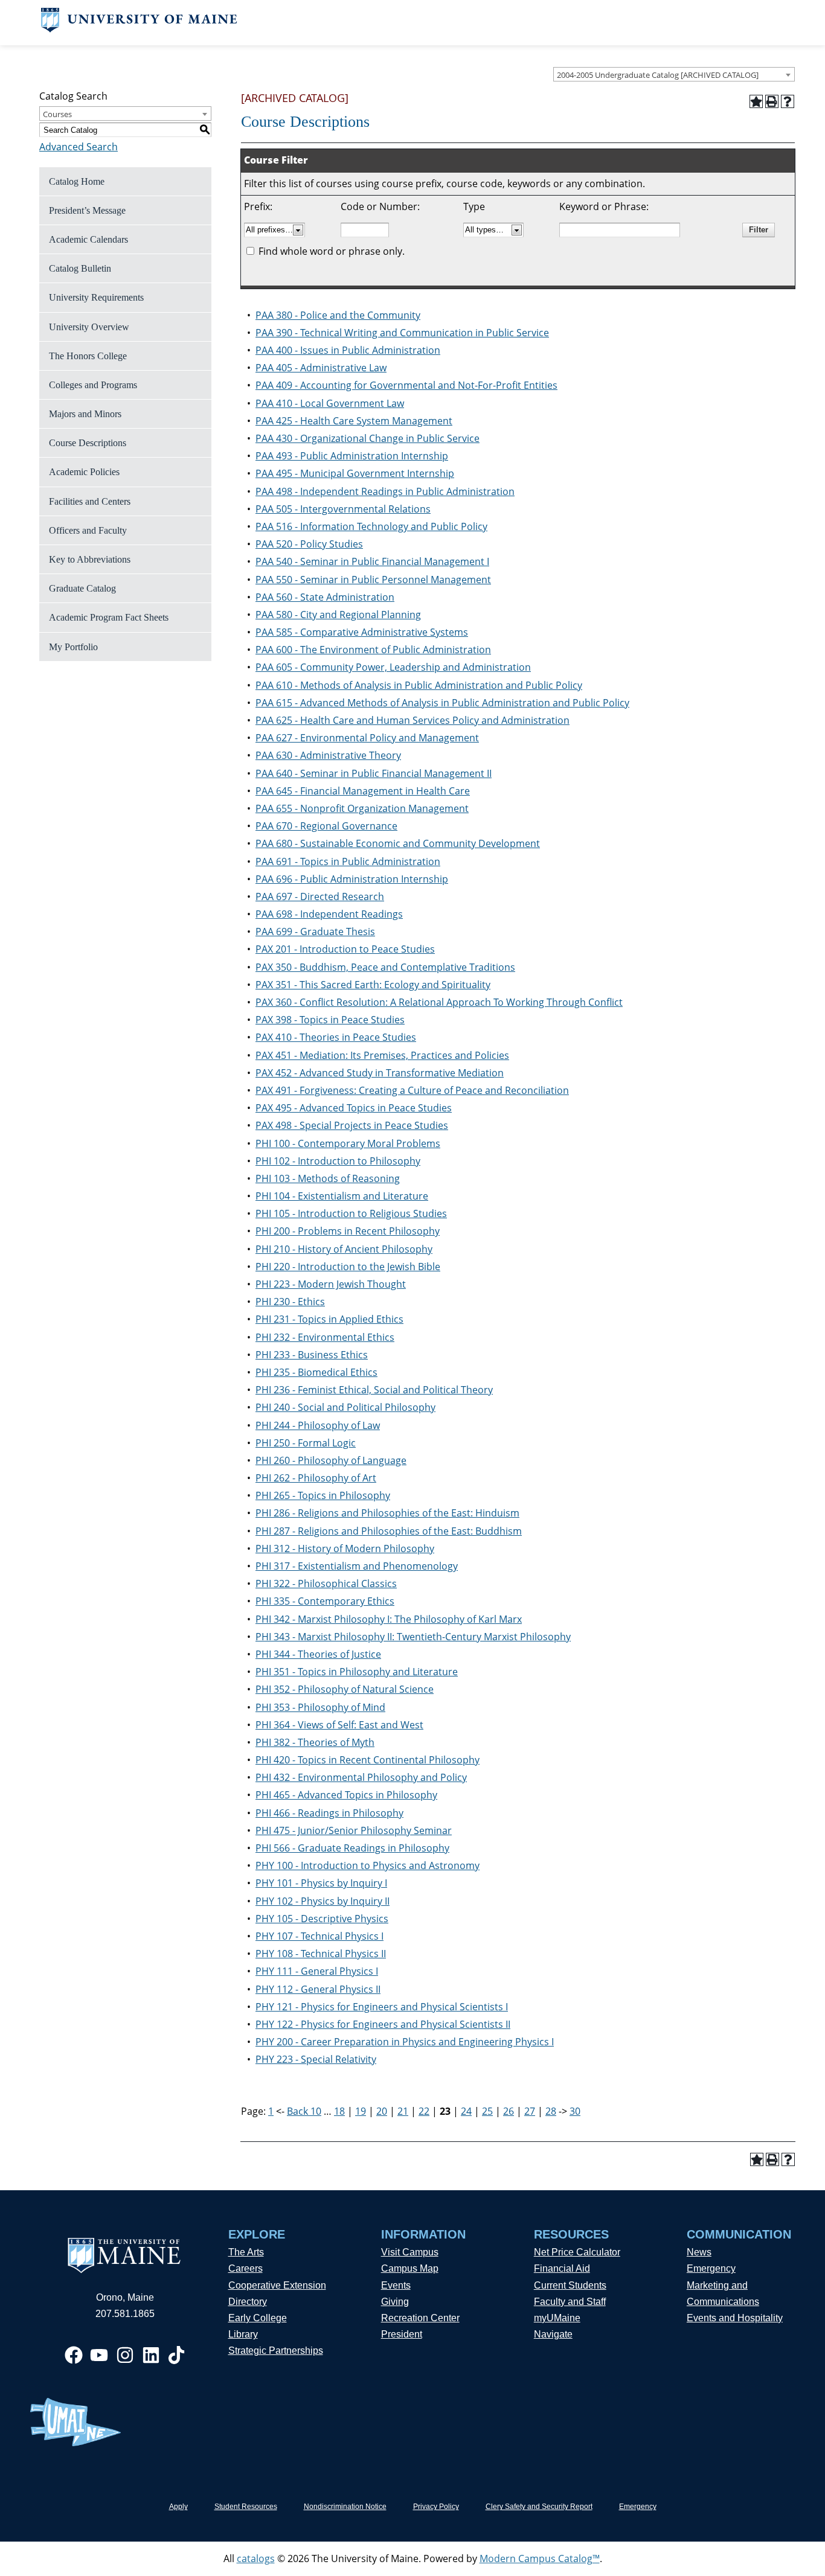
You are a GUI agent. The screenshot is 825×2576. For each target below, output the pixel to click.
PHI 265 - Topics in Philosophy (323, 1495)
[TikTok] (176, 2355)
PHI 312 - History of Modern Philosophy (345, 1548)
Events (396, 2285)
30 (575, 2111)
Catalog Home (77, 181)
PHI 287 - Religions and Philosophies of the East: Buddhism (389, 1531)
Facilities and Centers (90, 501)
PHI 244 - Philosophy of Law (318, 1425)
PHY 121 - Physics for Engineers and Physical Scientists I (382, 2007)
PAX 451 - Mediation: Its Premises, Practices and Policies (382, 1055)
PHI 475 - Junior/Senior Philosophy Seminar (354, 1830)
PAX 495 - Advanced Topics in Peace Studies (354, 1108)
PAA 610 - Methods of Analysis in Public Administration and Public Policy (419, 685)
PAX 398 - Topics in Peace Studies (330, 1020)
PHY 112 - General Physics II (318, 1989)
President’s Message (87, 210)
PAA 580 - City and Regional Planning (338, 615)
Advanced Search (79, 147)
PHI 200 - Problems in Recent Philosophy (348, 1231)
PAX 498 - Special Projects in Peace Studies (352, 1125)
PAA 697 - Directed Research (320, 896)
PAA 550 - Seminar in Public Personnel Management (373, 580)
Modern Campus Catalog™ (540, 2558)
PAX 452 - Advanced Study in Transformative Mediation (380, 1073)
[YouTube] (99, 2355)
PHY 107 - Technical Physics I (319, 1936)
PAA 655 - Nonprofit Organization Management (362, 808)
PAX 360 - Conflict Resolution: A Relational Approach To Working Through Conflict (439, 1002)
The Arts (246, 2252)
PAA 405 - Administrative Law (321, 368)
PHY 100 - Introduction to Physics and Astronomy (368, 1865)
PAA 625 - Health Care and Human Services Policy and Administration (412, 720)
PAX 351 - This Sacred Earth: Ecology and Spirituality (373, 985)
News (699, 2252)
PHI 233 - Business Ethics (312, 1355)
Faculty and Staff (570, 2302)
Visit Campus (410, 2252)
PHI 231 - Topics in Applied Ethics (329, 1319)
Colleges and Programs (93, 385)
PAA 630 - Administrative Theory (328, 755)
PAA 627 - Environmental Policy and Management (367, 738)
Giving (395, 2302)
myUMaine (557, 2318)
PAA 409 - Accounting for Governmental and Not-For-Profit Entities (406, 385)
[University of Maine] (139, 29)
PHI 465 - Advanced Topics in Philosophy (346, 1795)
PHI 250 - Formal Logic (306, 1443)
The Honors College (88, 356)
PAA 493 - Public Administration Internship (352, 456)
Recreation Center (420, 2318)
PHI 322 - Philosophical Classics (326, 1584)
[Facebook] (74, 2355)
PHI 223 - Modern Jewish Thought (331, 1284)
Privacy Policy (436, 2507)
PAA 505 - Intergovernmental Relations (343, 509)
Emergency (711, 2268)
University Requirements (96, 297)
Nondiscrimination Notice (345, 2507)
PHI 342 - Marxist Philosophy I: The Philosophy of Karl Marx (389, 1619)
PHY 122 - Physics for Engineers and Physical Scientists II (383, 2024)
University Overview (89, 327)
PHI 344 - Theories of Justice (318, 1654)
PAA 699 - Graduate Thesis (315, 932)
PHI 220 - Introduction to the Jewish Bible (348, 1267)
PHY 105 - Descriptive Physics (322, 1919)
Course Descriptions (88, 443)
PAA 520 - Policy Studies (309, 544)
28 (551, 2111)
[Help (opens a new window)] (788, 101)
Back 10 (304, 2111)
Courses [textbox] (57, 114)
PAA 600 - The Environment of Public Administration (373, 650)
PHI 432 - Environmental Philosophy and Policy (361, 1777)
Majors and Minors (85, 414)
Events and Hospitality (735, 2318)
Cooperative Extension (277, 2285)
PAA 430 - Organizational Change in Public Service (368, 438)
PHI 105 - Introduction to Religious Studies (351, 1213)
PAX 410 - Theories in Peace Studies (336, 1037)
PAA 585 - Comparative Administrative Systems (362, 632)
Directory (248, 2302)
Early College (258, 2318)
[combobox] (674, 74)
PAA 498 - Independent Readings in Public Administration (385, 491)
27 (530, 2111)
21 (403, 2111)
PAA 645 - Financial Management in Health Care (363, 791)
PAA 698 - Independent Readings (329, 914)
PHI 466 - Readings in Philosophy (329, 1813)
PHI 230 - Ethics (290, 1302)
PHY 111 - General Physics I (317, 1971)
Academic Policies (84, 472)
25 (487, 2111)
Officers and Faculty (88, 530)
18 (339, 2111)
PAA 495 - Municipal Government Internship (355, 473)
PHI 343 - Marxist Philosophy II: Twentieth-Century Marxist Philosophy (413, 1637)
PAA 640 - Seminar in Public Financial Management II (374, 773)
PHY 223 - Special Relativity (316, 2059)
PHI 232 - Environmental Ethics (325, 1337)
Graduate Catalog (82, 588)
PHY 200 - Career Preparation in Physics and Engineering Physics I (405, 2042)
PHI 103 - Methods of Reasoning (328, 1178)
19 (361, 2111)
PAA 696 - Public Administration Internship (352, 879)
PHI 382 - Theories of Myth (315, 1742)
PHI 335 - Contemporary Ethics (325, 1601)
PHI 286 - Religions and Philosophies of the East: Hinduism (387, 1513)
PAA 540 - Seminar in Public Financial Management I (372, 561)
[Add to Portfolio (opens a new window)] (756, 101)
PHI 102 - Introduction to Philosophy (338, 1161)
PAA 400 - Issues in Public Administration (348, 350)
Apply (178, 2507)
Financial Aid (562, 2268)
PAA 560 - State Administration (325, 597)
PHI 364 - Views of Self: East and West (339, 1725)
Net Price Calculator (577, 2252)
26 (509, 2111)
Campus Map (410, 2268)
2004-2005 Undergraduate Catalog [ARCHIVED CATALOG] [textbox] (658, 75)
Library (243, 2334)
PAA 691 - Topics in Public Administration (348, 861)
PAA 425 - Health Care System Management (354, 421)
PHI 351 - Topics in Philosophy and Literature (357, 1672)
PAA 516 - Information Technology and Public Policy (371, 526)
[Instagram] (125, 2355)
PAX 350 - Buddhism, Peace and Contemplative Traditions (385, 967)
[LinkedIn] (151, 2355)
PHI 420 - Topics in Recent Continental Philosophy (368, 1760)
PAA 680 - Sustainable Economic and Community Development (398, 843)
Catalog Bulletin (80, 268)
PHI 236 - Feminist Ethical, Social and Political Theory (374, 1390)
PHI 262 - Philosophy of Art (316, 1478)
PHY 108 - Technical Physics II (321, 1954)
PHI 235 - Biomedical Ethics (316, 1372)
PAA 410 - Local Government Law (330, 403)
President (402, 2334)
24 (466, 2111)
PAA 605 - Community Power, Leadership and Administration (393, 667)
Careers (246, 2268)
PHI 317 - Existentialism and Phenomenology (357, 1566)
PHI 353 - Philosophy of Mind (320, 1707)
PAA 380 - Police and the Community (338, 315)
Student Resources (246, 2507)
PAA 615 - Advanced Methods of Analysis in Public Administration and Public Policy (442, 703)
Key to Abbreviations (90, 559)
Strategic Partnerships (276, 2351)
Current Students (570, 2285)
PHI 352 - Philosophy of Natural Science (345, 1689)
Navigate (553, 2334)
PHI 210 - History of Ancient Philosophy (344, 1249)
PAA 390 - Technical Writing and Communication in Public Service (402, 333)
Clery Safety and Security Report (539, 2507)
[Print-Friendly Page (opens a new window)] (772, 101)
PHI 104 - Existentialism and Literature (342, 1196)
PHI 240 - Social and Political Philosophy (345, 1407)
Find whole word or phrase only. (332, 251)
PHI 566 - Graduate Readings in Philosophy (352, 1848)
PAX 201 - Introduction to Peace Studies (345, 949)
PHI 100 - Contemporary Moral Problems (348, 1143)
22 (424, 2111)
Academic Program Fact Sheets (109, 617)
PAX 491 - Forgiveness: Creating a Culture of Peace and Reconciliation (412, 1090)
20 (382, 2111)
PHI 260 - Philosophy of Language (331, 1460)
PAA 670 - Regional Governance (326, 826)
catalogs (256, 2558)
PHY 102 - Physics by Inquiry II (323, 1901)
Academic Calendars (88, 239)
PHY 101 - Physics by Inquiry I (321, 1883)
